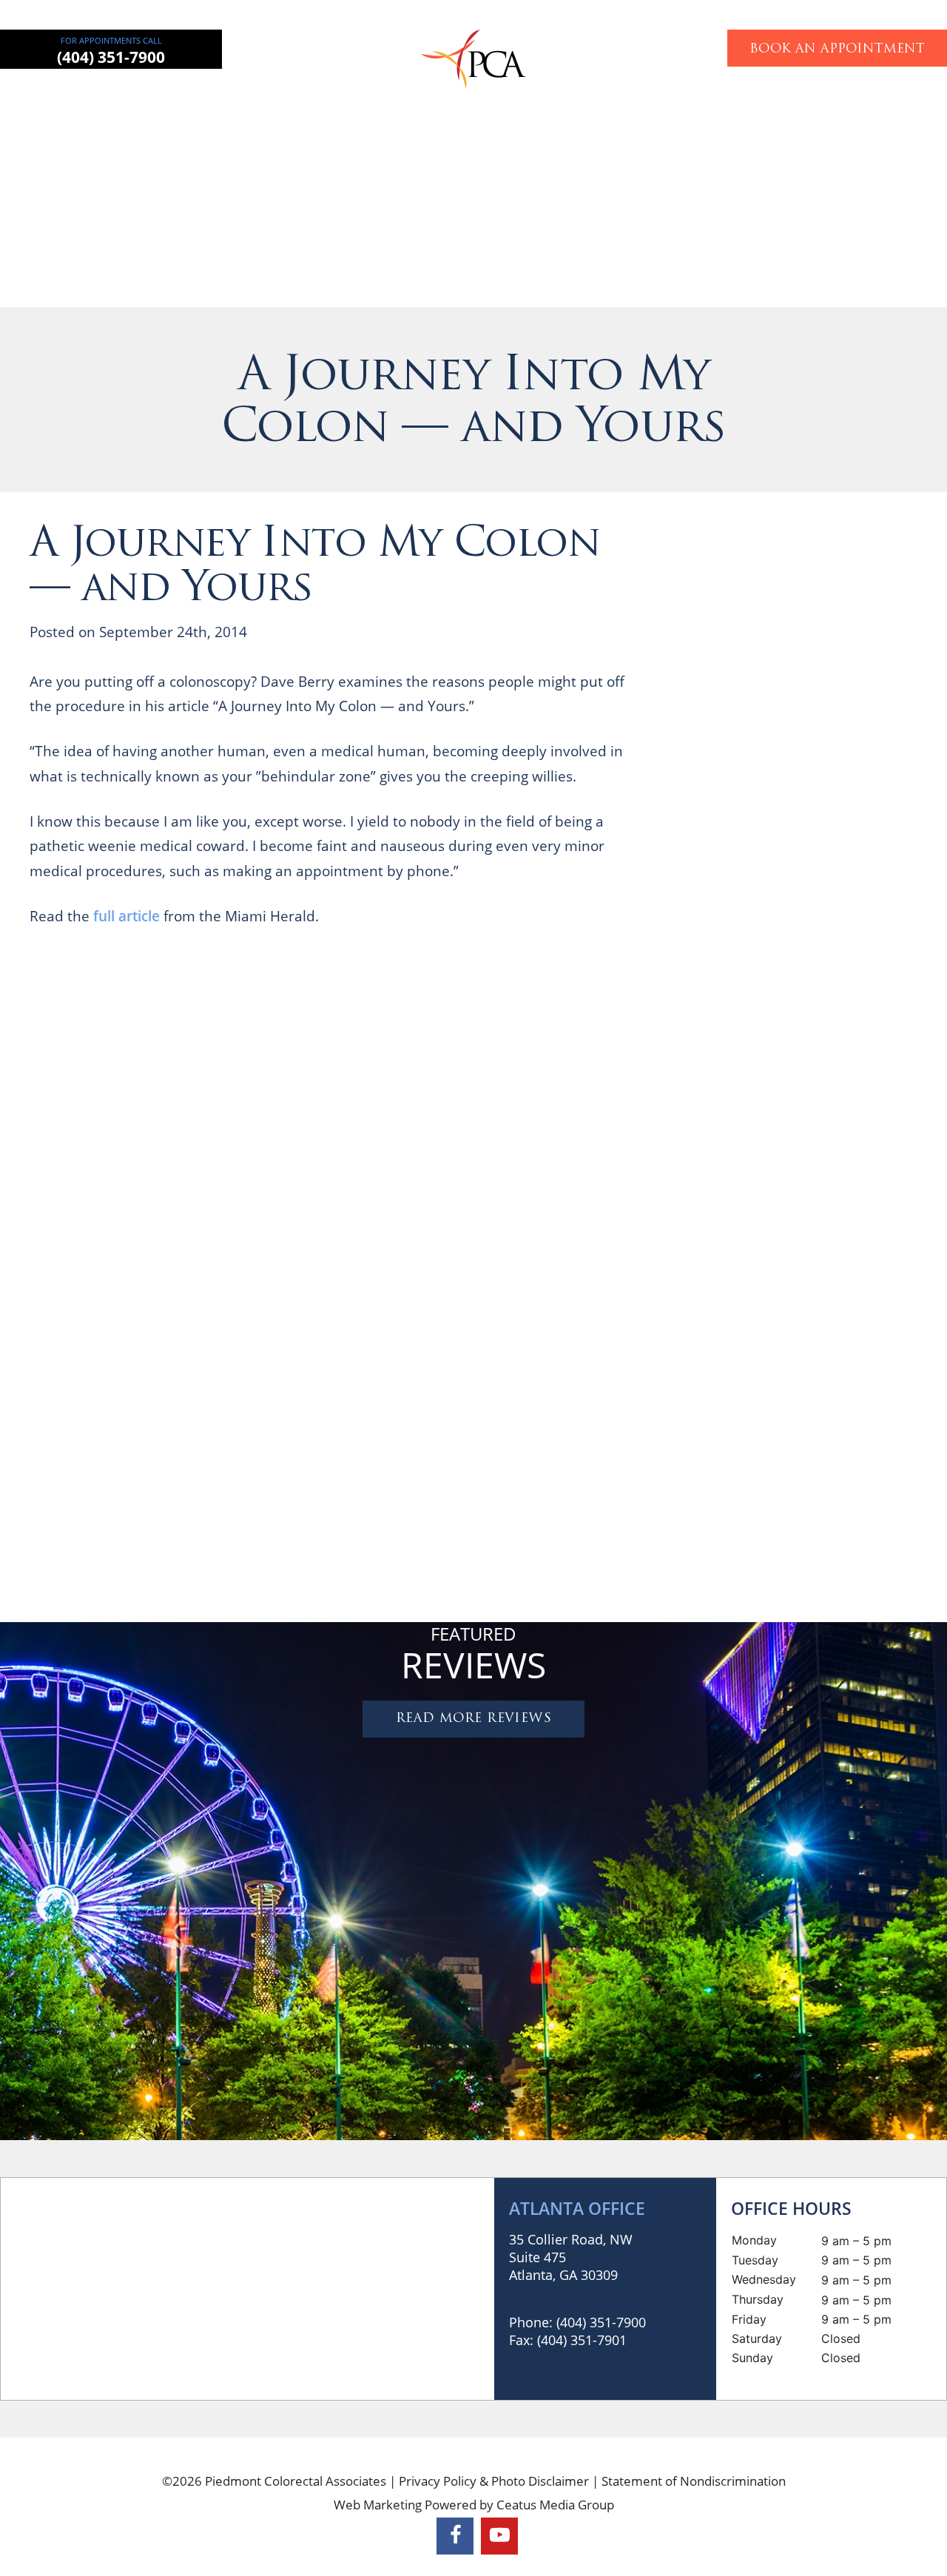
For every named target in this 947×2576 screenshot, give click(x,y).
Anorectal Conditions (416, 100)
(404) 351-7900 (111, 57)
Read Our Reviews (879, 865)
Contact (804, 100)
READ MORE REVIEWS (473, 1719)
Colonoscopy (527, 100)
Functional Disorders (637, 100)
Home (138, 100)
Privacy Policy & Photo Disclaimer (494, 2481)
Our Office (738, 100)
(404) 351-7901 (582, 2340)
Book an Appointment (837, 49)
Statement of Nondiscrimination (694, 2481)
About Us (195, 100)
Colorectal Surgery (289, 100)
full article (125, 916)
